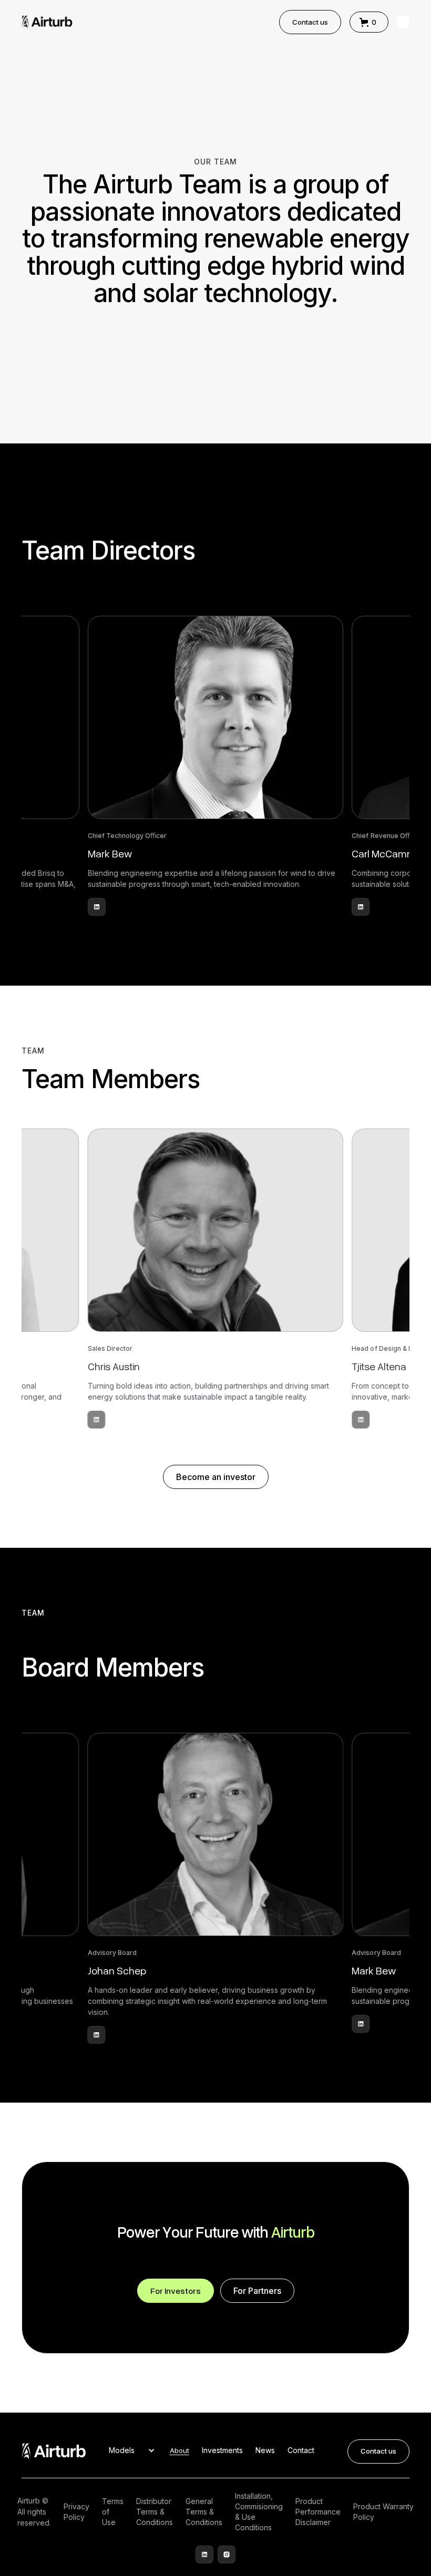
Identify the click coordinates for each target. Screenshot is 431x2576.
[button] (369, 22)
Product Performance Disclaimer (318, 2512)
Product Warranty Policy (383, 2512)
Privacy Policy (76, 2512)
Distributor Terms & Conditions (155, 2512)
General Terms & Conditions (204, 2512)
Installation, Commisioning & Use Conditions (259, 2512)
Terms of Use (113, 2512)
